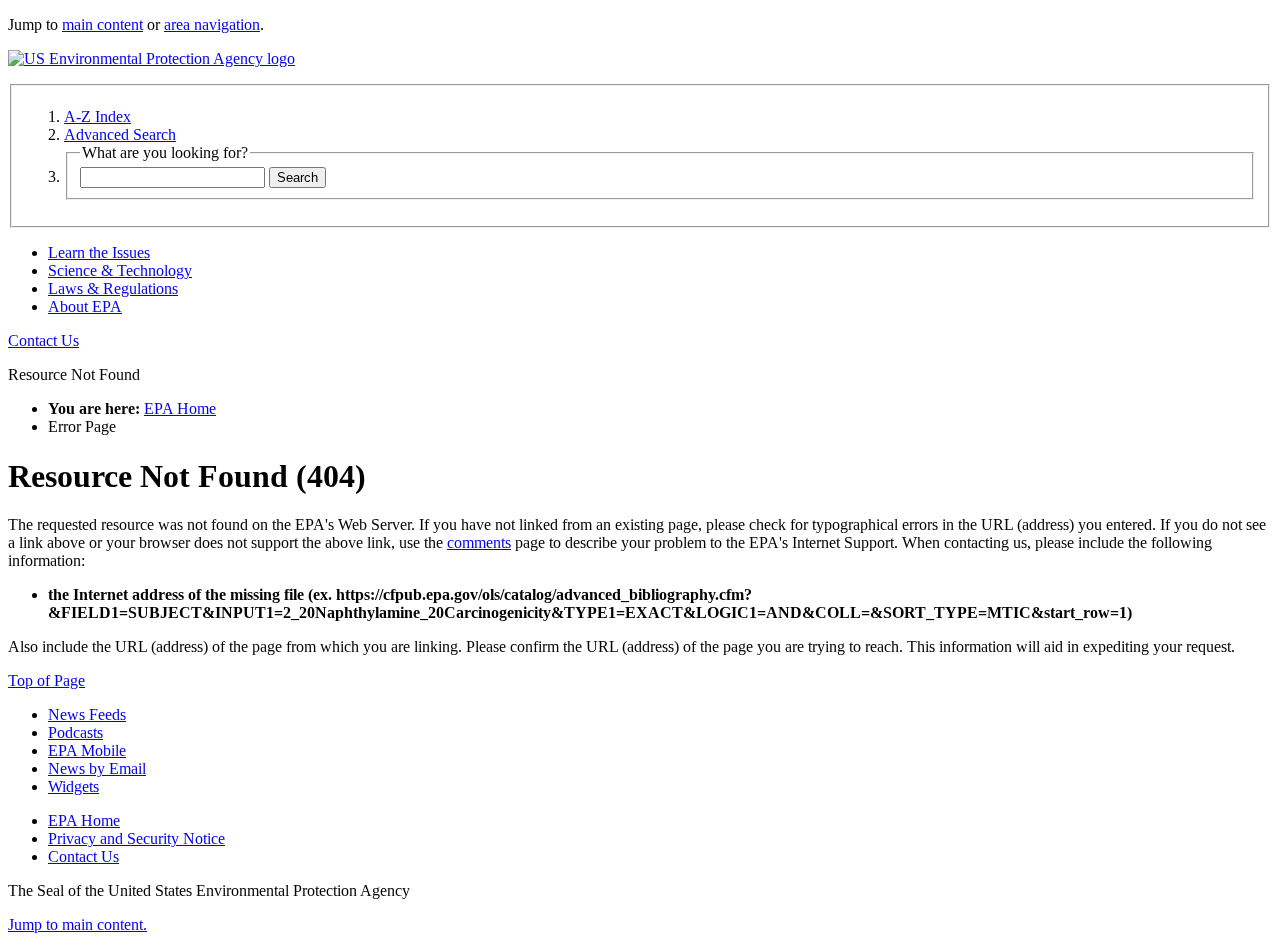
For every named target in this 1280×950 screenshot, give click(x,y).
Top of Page (46, 680)
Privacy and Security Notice (136, 838)
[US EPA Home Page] (151, 58)
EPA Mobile (87, 750)
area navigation (212, 24)
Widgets (73, 786)
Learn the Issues (99, 252)
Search (297, 177)
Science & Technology (120, 270)
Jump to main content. (77, 924)
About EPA (85, 306)
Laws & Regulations (113, 288)
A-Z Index (97, 116)
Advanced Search (120, 134)
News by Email (97, 768)
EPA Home (180, 408)
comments (479, 542)
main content (102, 24)
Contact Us (43, 340)
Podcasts (75, 732)
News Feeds (87, 714)
